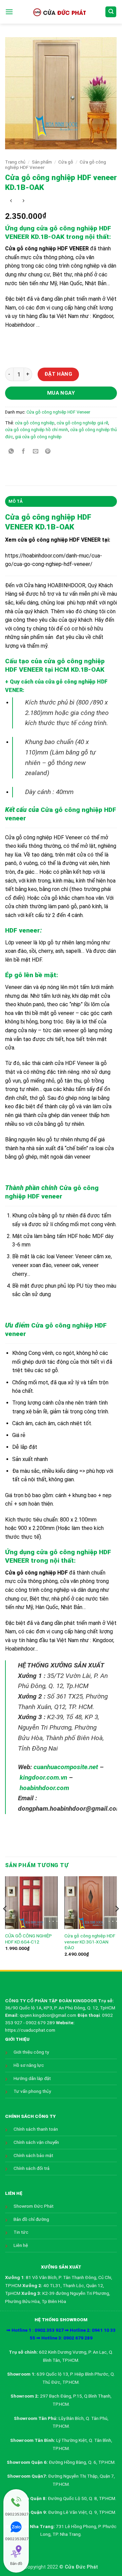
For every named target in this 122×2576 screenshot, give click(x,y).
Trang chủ (15, 162)
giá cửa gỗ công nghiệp (38, 437)
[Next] (117, 1922)
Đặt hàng (58, 374)
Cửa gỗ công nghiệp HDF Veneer (58, 412)
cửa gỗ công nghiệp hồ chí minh (37, 430)
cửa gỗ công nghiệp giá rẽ (82, 423)
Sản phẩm (42, 162)
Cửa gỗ (66, 162)
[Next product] (11, 201)
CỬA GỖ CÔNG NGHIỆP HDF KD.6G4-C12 (28, 1939)
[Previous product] (23, 201)
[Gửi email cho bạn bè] (36, 452)
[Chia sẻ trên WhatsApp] (11, 452)
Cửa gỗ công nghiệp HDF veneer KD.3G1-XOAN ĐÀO (90, 1942)
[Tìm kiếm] (111, 12)
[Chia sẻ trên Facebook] (24, 452)
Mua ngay (61, 393)
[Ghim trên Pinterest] (48, 452)
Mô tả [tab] (16, 501)
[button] (9, 12)
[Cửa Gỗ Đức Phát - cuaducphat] (59, 12)
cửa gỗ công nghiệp (35, 423)
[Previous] (5, 1922)
